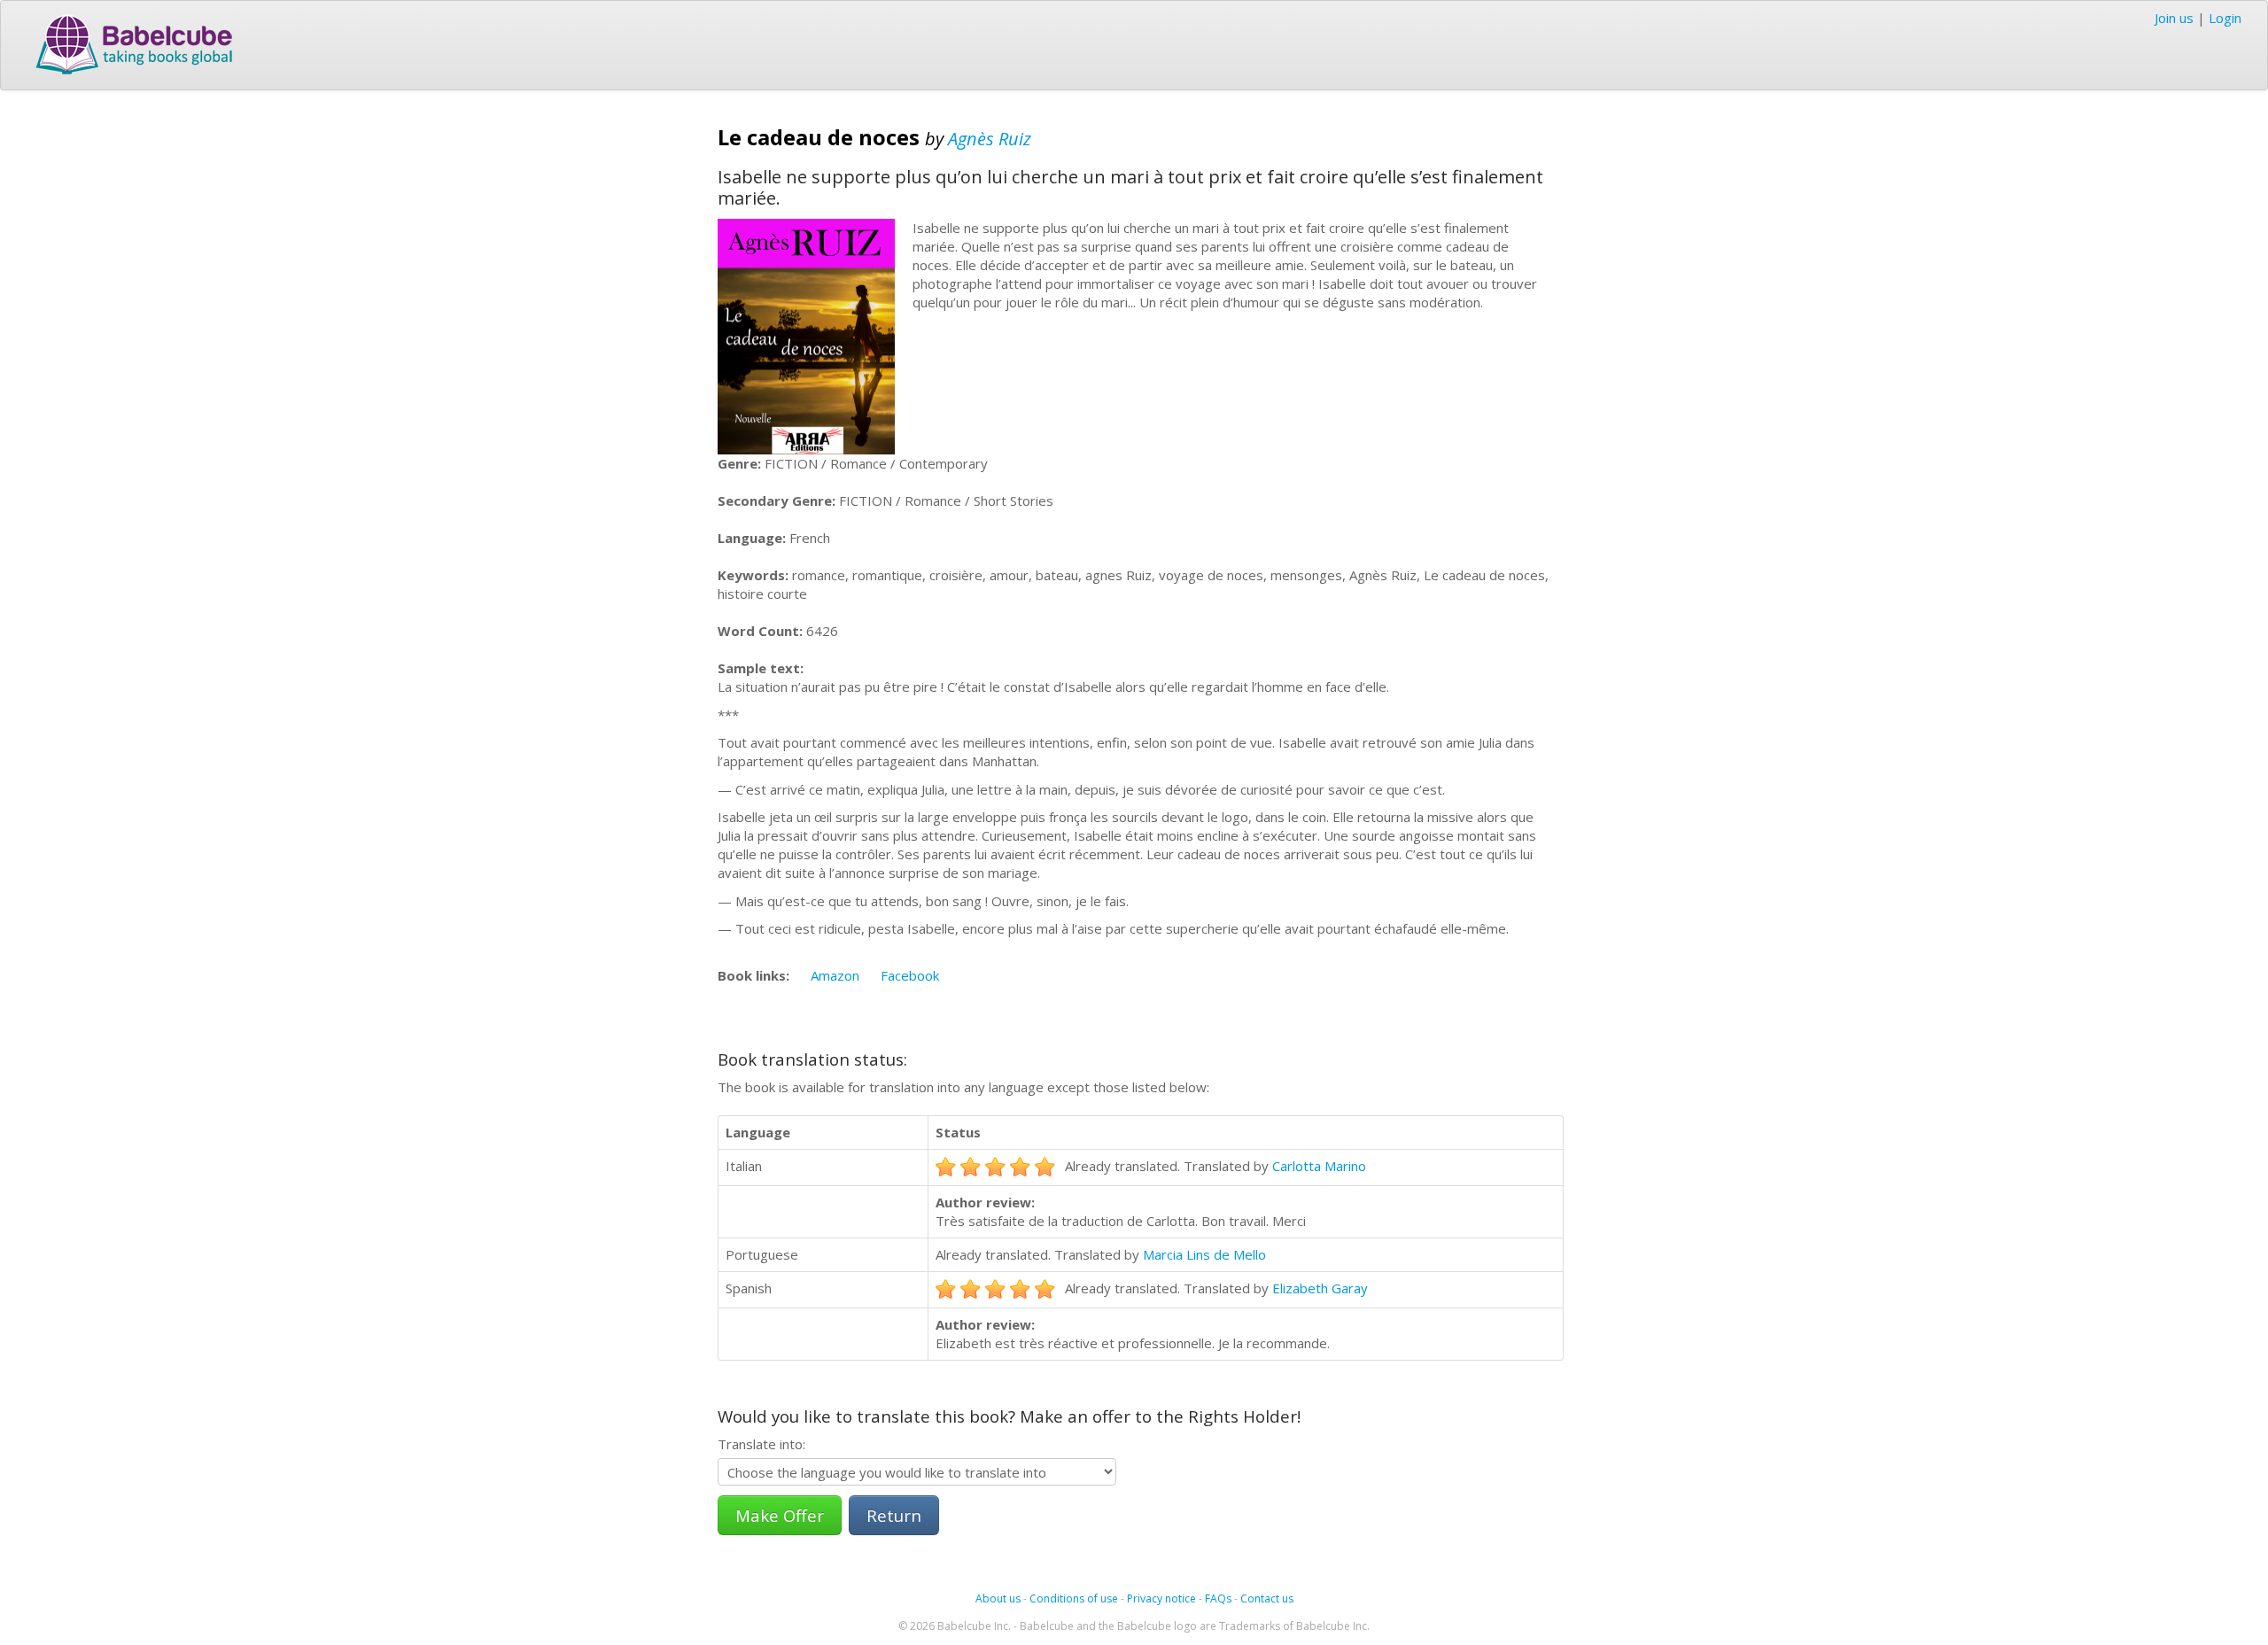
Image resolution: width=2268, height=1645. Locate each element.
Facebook (910, 975)
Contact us (1267, 1598)
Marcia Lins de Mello (1204, 1254)
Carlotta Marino (1319, 1166)
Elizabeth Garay (1320, 1288)
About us (998, 1598)
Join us (2174, 18)
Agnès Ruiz (990, 139)
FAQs (1218, 1598)
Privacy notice (1161, 1598)
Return (894, 1515)
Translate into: (761, 1444)
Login (2225, 18)
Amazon (835, 975)
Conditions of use (1074, 1598)
